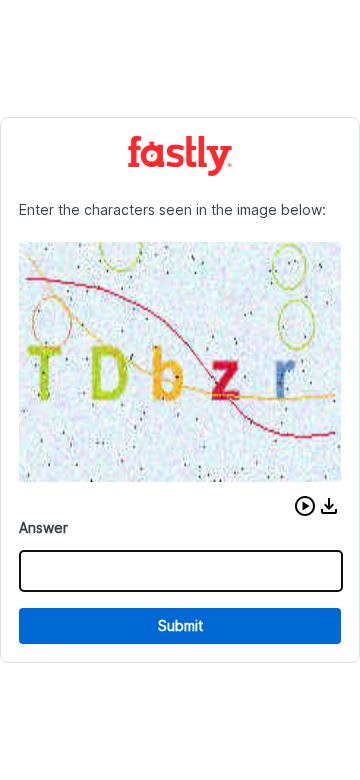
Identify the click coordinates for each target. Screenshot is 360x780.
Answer (43, 527)
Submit (180, 625)
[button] (305, 506)
